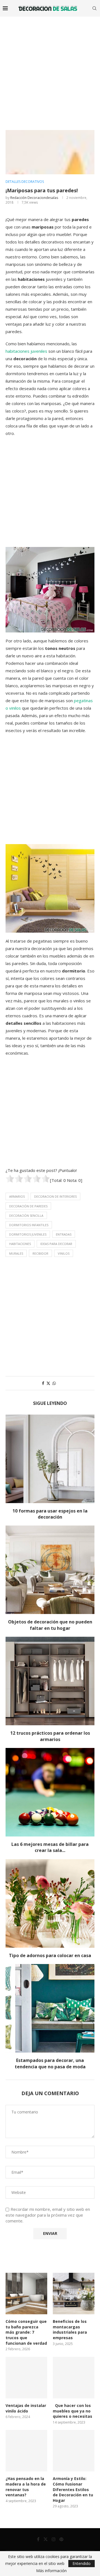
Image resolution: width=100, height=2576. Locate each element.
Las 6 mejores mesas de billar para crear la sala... (50, 1847)
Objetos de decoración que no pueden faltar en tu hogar (50, 1625)
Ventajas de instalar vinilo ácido (26, 2408)
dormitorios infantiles (29, 1225)
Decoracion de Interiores (55, 1196)
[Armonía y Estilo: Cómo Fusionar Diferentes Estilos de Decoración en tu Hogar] (74, 2451)
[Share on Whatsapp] (54, 1383)
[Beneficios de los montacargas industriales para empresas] (74, 2294)
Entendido (82, 2563)
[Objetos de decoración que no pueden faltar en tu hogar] (50, 1570)
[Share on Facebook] (43, 1383)
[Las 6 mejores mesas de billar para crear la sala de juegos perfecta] (50, 1792)
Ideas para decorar (56, 1244)
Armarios (17, 1196)
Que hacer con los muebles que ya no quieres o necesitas (72, 2411)
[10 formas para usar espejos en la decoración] (50, 1459)
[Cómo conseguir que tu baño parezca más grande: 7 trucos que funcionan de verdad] (26, 2294)
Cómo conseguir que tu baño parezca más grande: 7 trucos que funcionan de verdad (26, 2332)
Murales (16, 1253)
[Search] (94, 8)
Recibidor (40, 1253)
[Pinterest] (61, 2539)
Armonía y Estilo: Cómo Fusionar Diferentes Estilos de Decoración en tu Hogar (73, 2489)
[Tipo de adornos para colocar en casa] (50, 1903)
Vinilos (64, 1253)
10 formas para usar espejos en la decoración (50, 1514)
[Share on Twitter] (48, 1383)
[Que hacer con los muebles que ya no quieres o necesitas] (74, 2378)
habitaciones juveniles (26, 351)
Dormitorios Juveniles (28, 1234)
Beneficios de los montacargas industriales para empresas (70, 2329)
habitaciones (20, 1244)
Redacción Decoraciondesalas (34, 198)
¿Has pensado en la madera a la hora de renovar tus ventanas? (26, 2487)
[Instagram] (54, 2539)
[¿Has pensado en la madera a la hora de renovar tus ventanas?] (26, 2451)
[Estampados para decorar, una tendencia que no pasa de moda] (50, 2008)
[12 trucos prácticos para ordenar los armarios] (50, 1681)
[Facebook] (38, 2539)
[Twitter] (46, 2539)
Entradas (64, 1234)
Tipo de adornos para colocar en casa (50, 1955)
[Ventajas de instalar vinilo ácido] (26, 2378)
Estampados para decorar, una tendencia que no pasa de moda (50, 2063)
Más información (51, 2571)
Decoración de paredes (28, 1206)
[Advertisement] (50, 69)
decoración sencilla (26, 1216)
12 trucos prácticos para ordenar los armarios (50, 1736)
